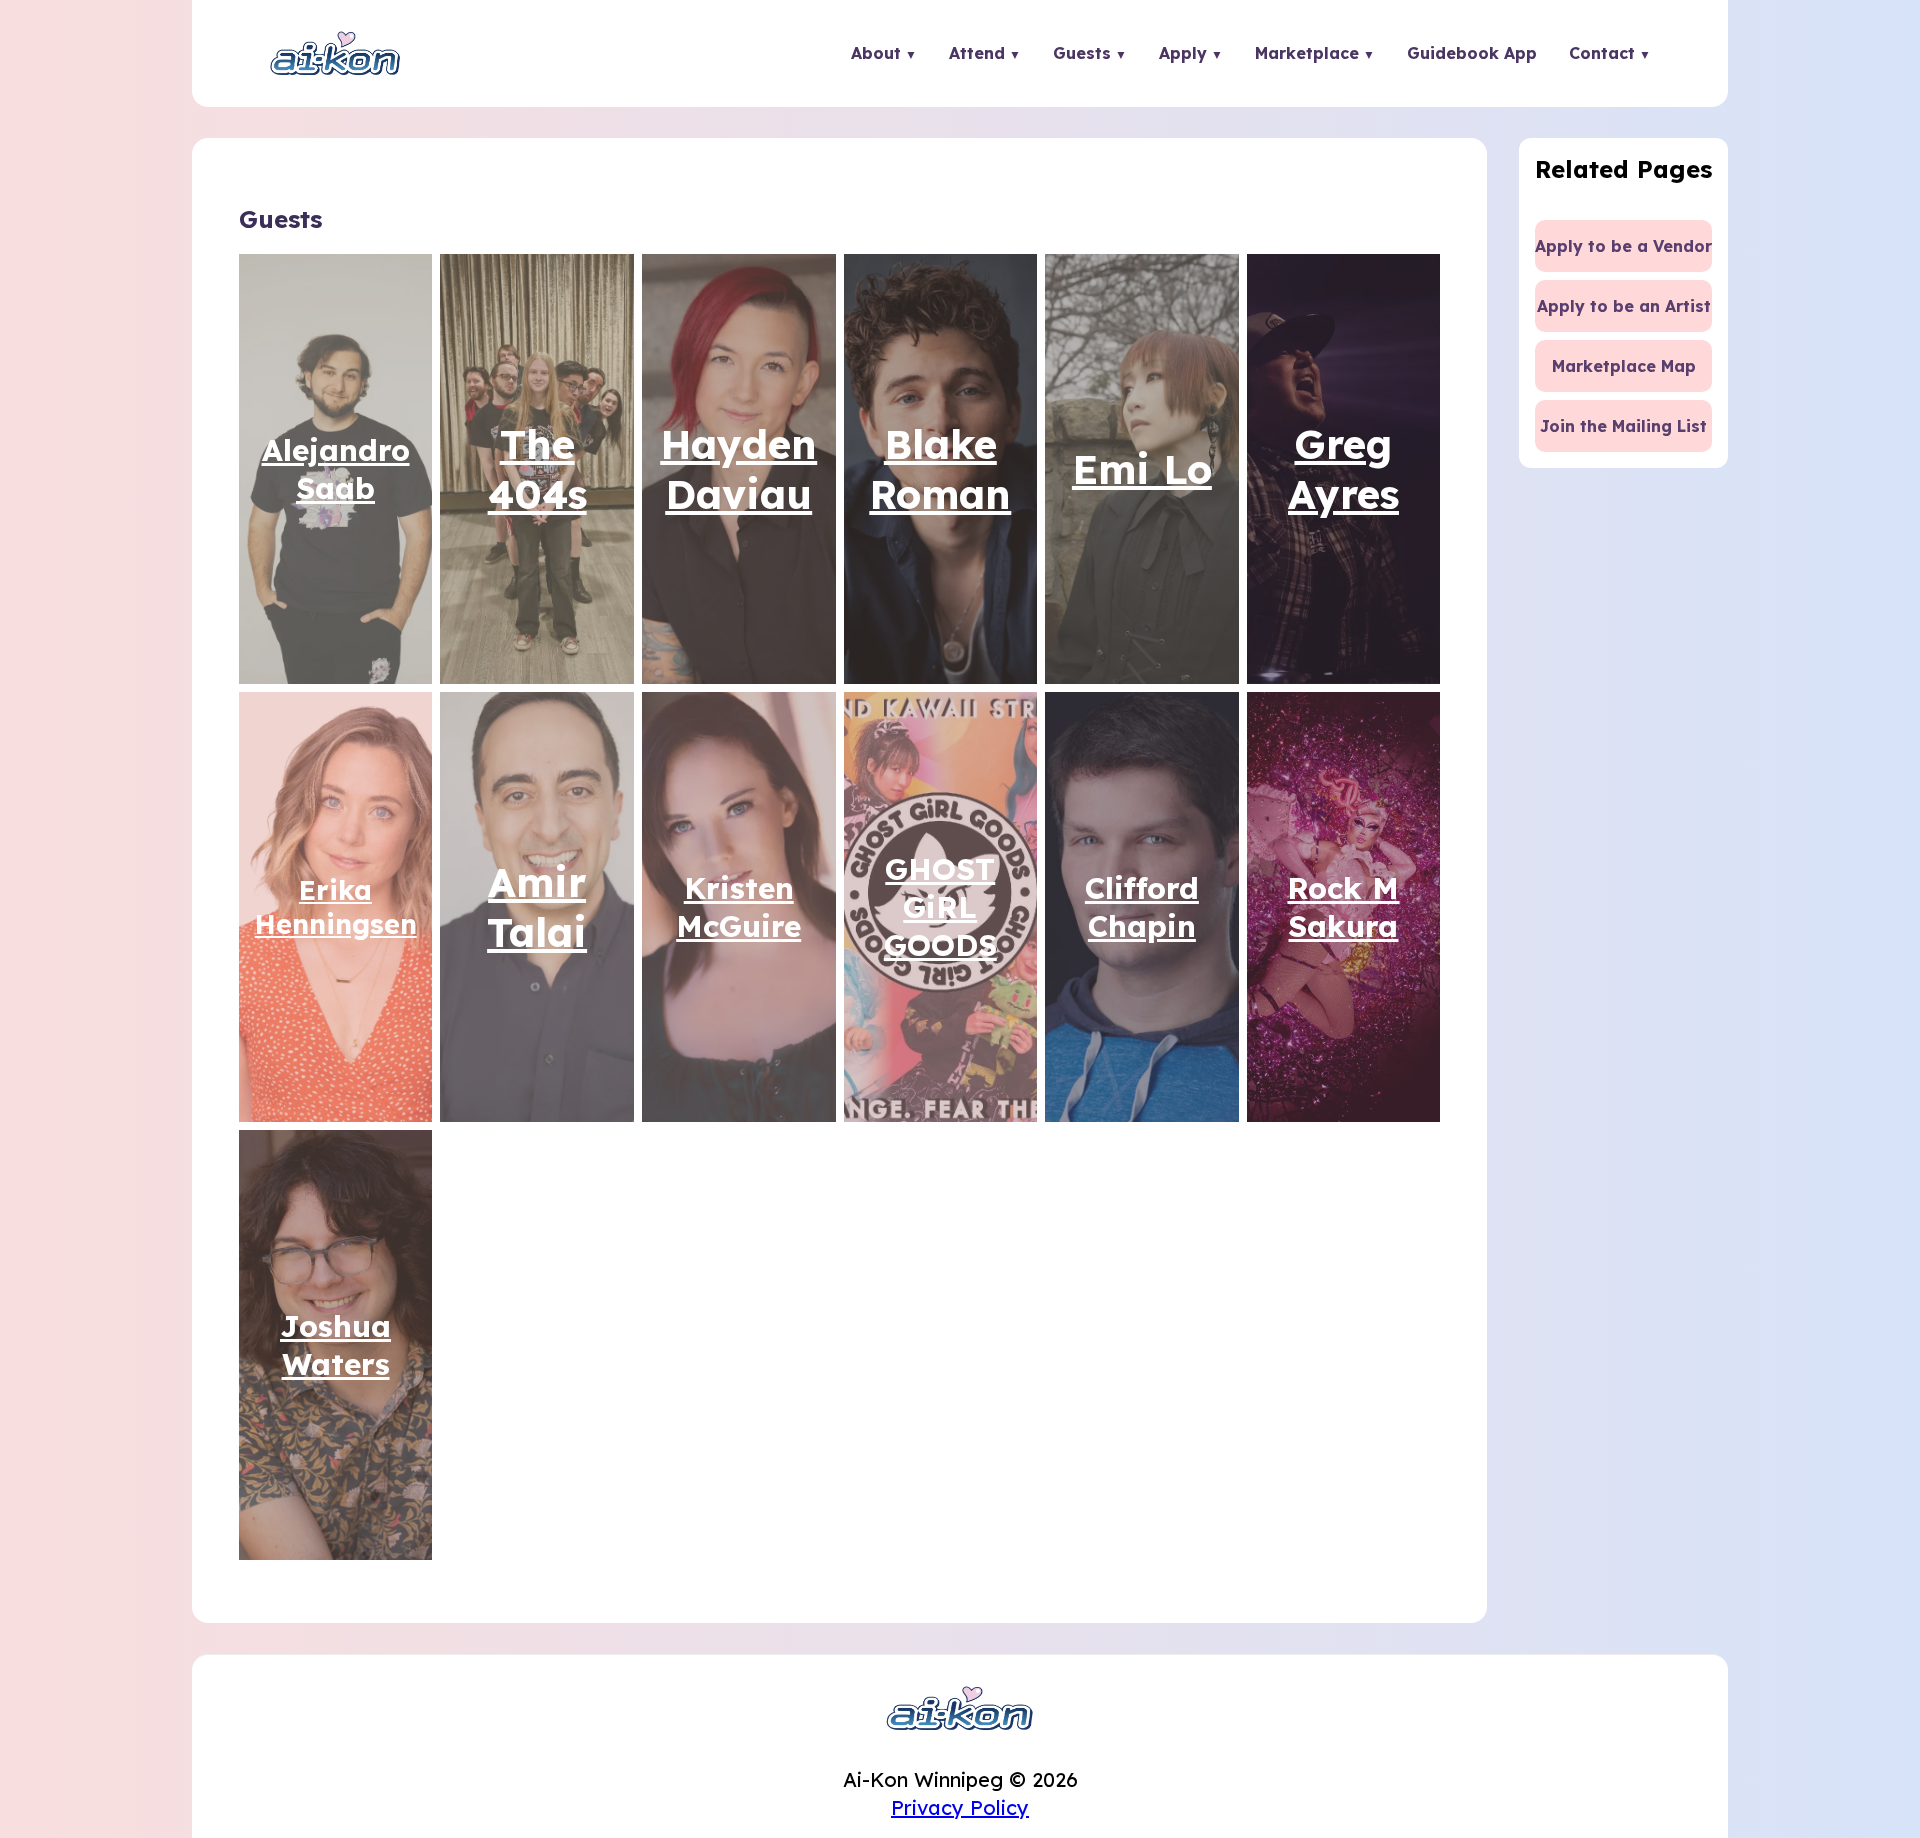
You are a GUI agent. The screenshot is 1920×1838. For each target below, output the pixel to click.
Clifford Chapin (1142, 907)
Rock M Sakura (1343, 907)
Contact (1602, 53)
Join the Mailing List (1623, 426)
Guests (1082, 53)
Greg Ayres (1343, 469)
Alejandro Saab (336, 469)
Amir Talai (537, 907)
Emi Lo (1142, 469)
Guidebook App (1472, 53)
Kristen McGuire (738, 907)
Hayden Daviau (738, 469)
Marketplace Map (1624, 366)
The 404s (537, 469)
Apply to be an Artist (1624, 306)
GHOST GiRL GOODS (940, 907)
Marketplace (1307, 53)
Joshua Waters (335, 1345)
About (876, 53)
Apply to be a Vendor (1623, 246)
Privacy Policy (960, 1807)
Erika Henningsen (336, 907)
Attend (977, 53)
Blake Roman (940, 469)
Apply (1183, 53)
